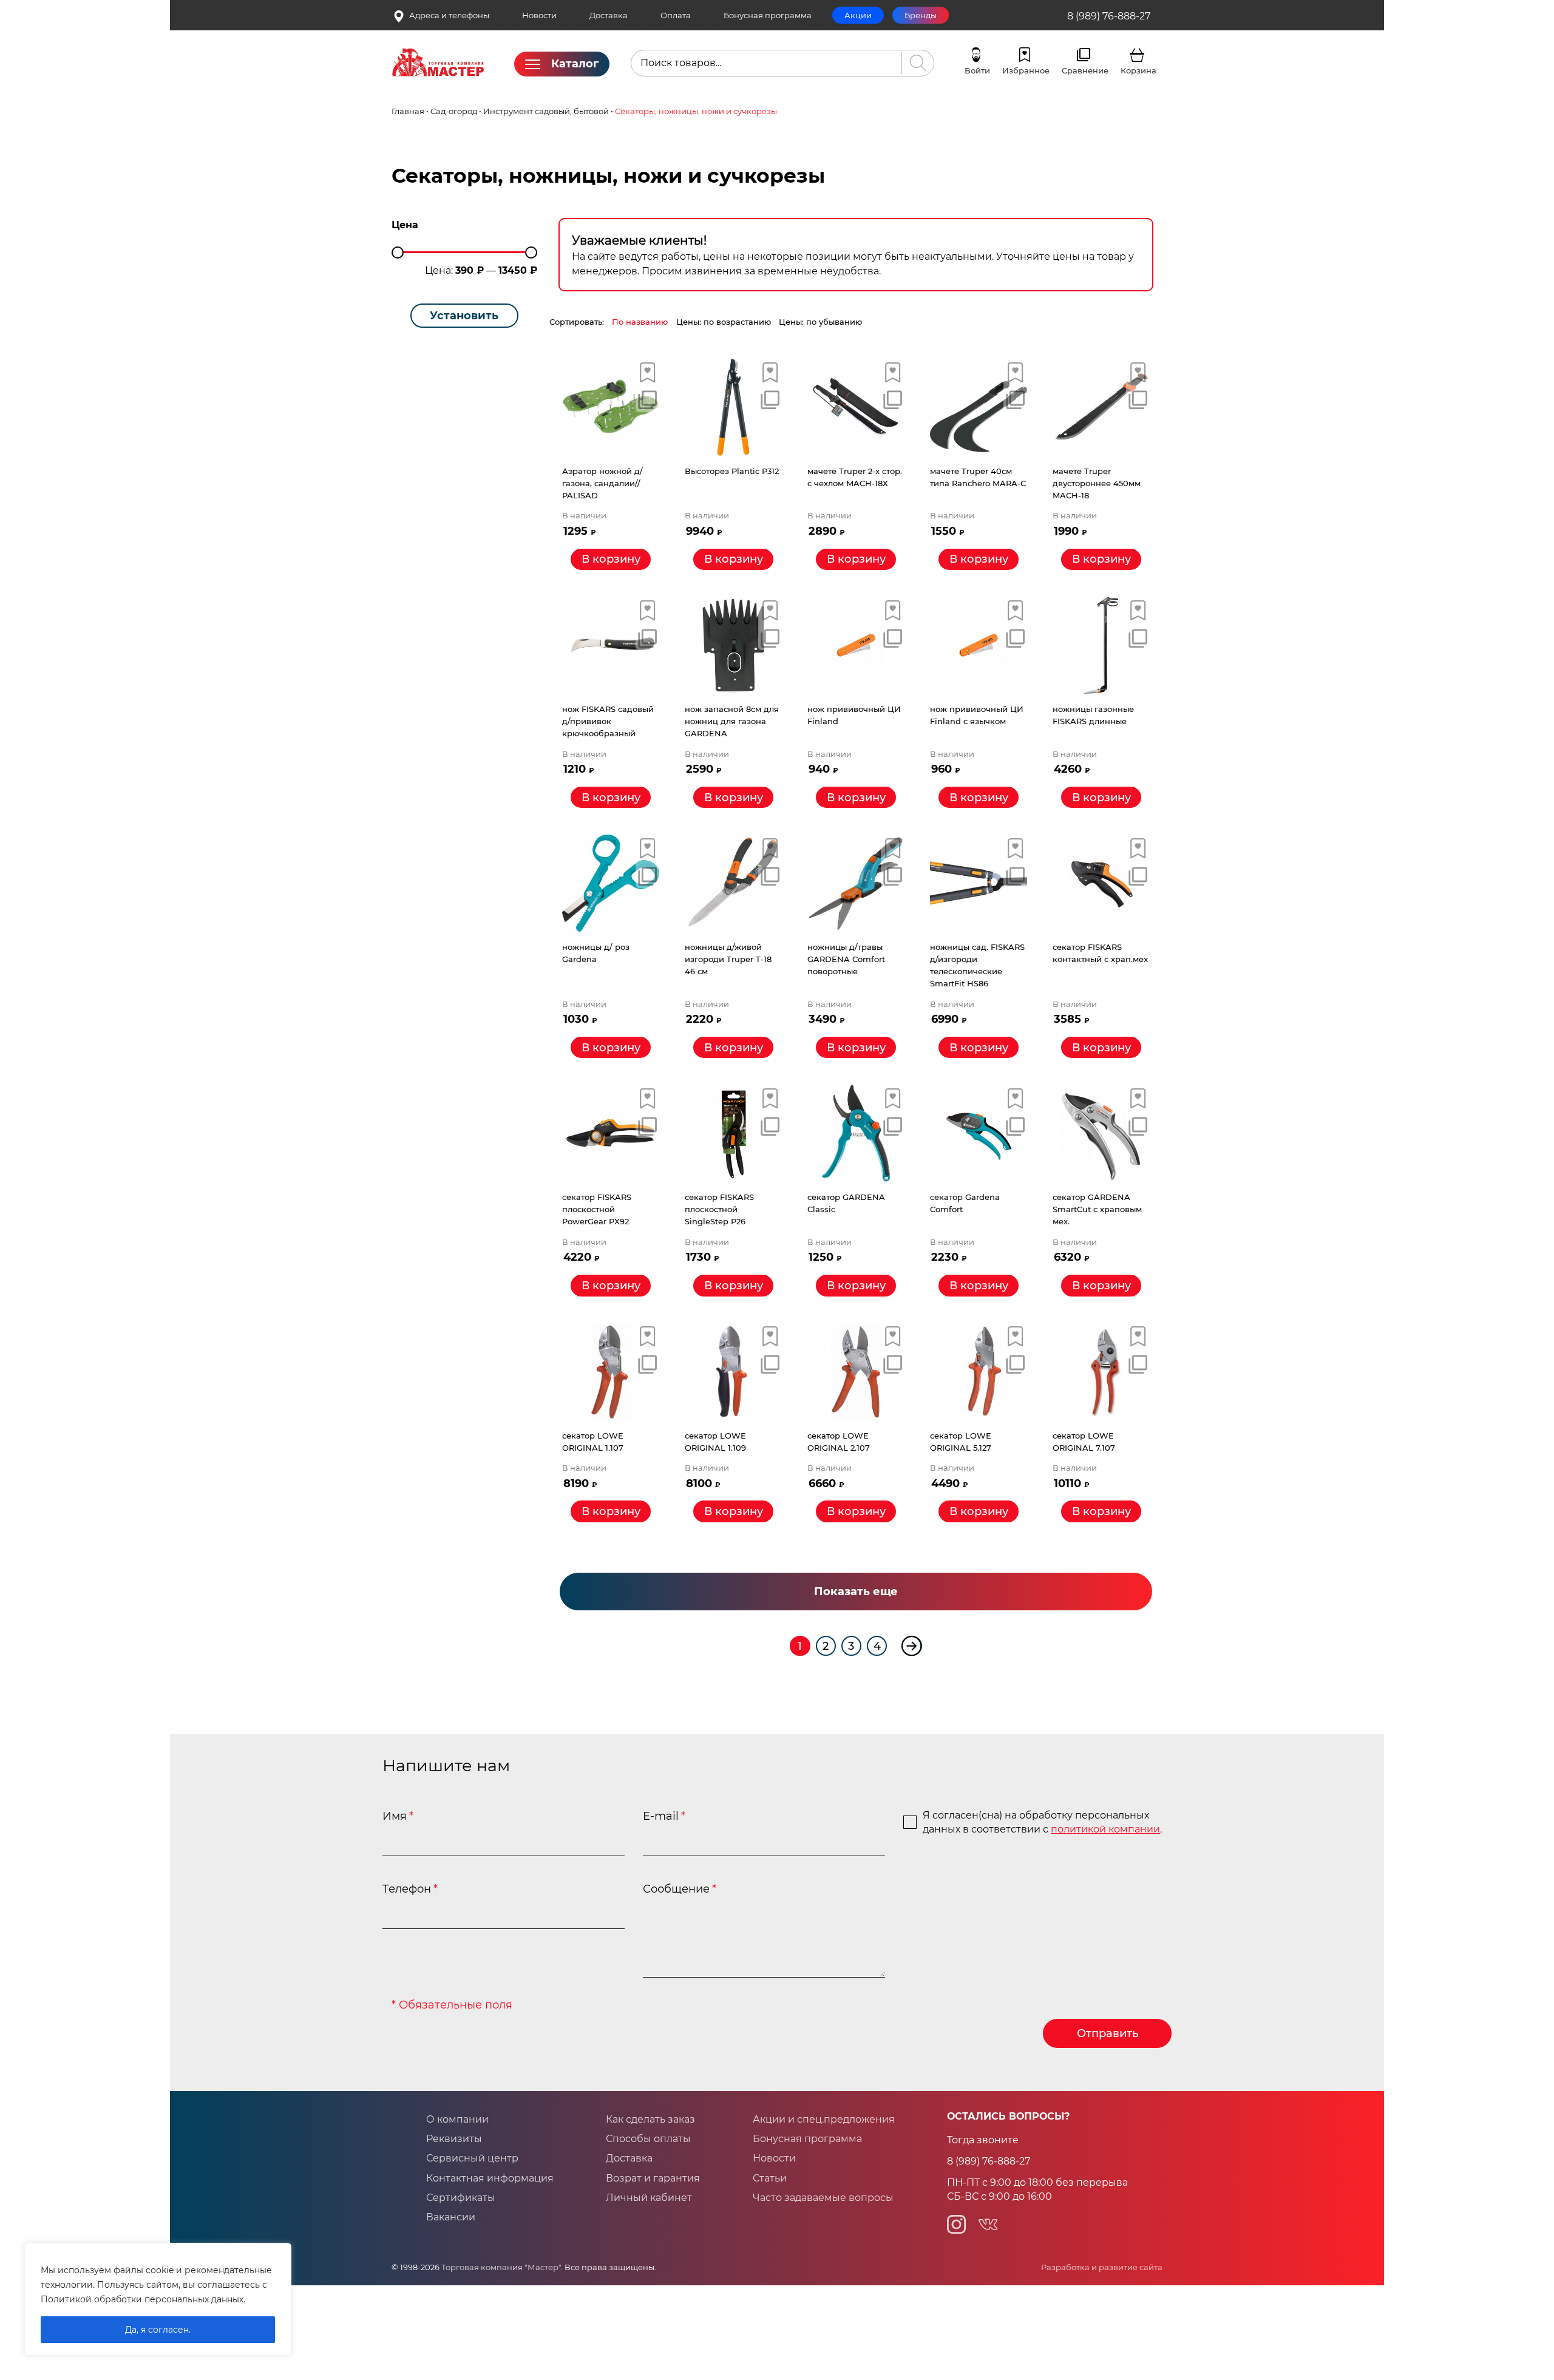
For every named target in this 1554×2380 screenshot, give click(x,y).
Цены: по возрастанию (724, 322)
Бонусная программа (768, 15)
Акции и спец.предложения (824, 2119)
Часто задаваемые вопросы (823, 2198)
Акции (858, 15)
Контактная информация (490, 2178)
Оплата (676, 15)
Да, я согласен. (158, 2330)
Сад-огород (454, 111)
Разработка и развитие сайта (1102, 2267)
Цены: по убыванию (820, 322)
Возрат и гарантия (653, 2178)
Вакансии (451, 2217)
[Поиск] (915, 63)
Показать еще (856, 1591)
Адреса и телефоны (449, 15)
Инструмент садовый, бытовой (546, 111)
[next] (911, 1646)
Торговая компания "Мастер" (501, 2267)
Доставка (609, 15)
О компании (457, 2119)
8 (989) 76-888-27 (1109, 16)
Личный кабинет (649, 2198)
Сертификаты (461, 2198)
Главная (408, 111)
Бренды (921, 15)
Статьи (770, 2178)
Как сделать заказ (650, 2119)
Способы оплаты (648, 2139)
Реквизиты (454, 2139)
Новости (539, 15)
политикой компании (1105, 1829)
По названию (640, 322)
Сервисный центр (472, 2158)
